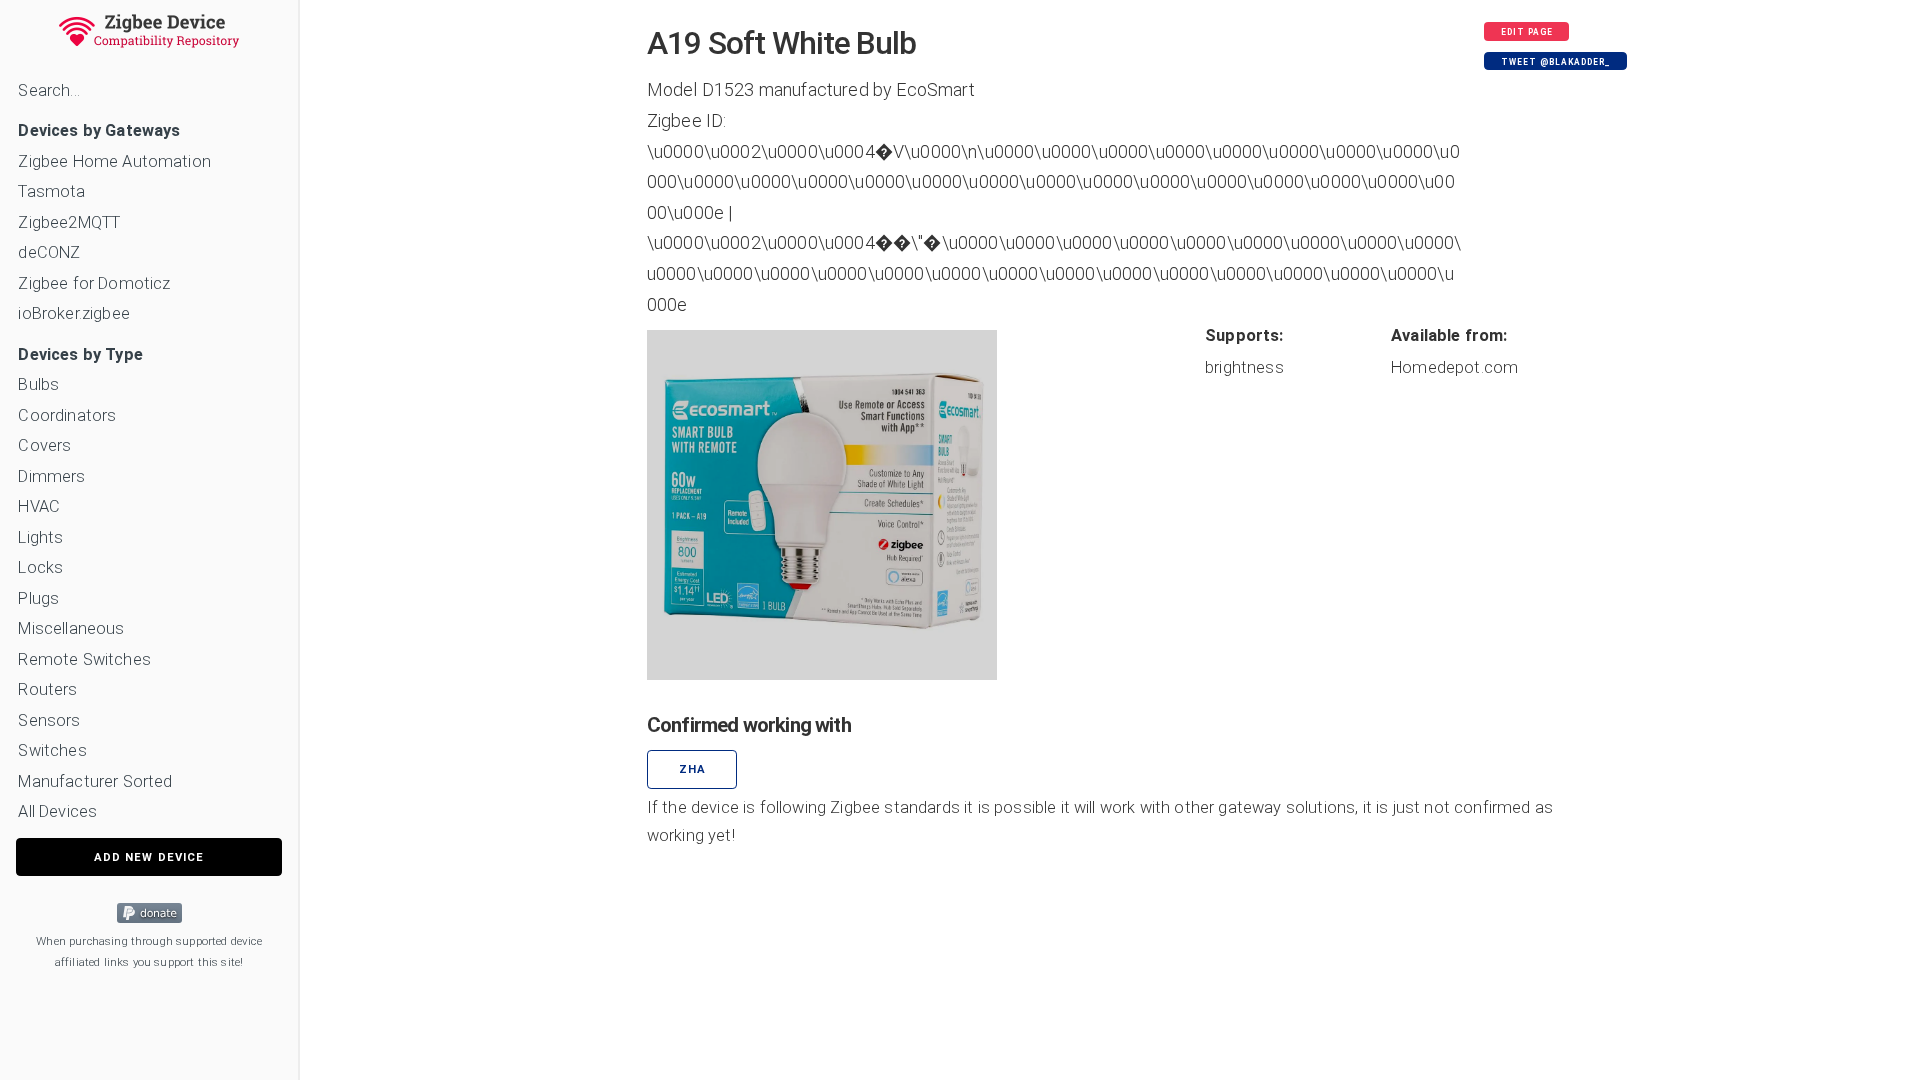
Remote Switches (84, 659)
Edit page (1527, 32)
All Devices (57, 811)
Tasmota (51, 191)
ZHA (692, 769)
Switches (52, 750)
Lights (40, 537)
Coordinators (67, 415)
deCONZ (49, 252)
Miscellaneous (71, 628)
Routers (47, 689)
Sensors (49, 720)
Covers (44, 445)
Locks (40, 567)
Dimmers (51, 476)
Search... (48, 90)
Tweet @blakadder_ (1556, 62)
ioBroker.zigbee (73, 313)
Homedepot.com (1454, 367)
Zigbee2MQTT (69, 222)
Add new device (148, 857)
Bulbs (38, 384)
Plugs (38, 598)
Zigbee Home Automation (114, 161)
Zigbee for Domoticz (94, 283)
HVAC (39, 506)
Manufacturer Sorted (95, 781)
